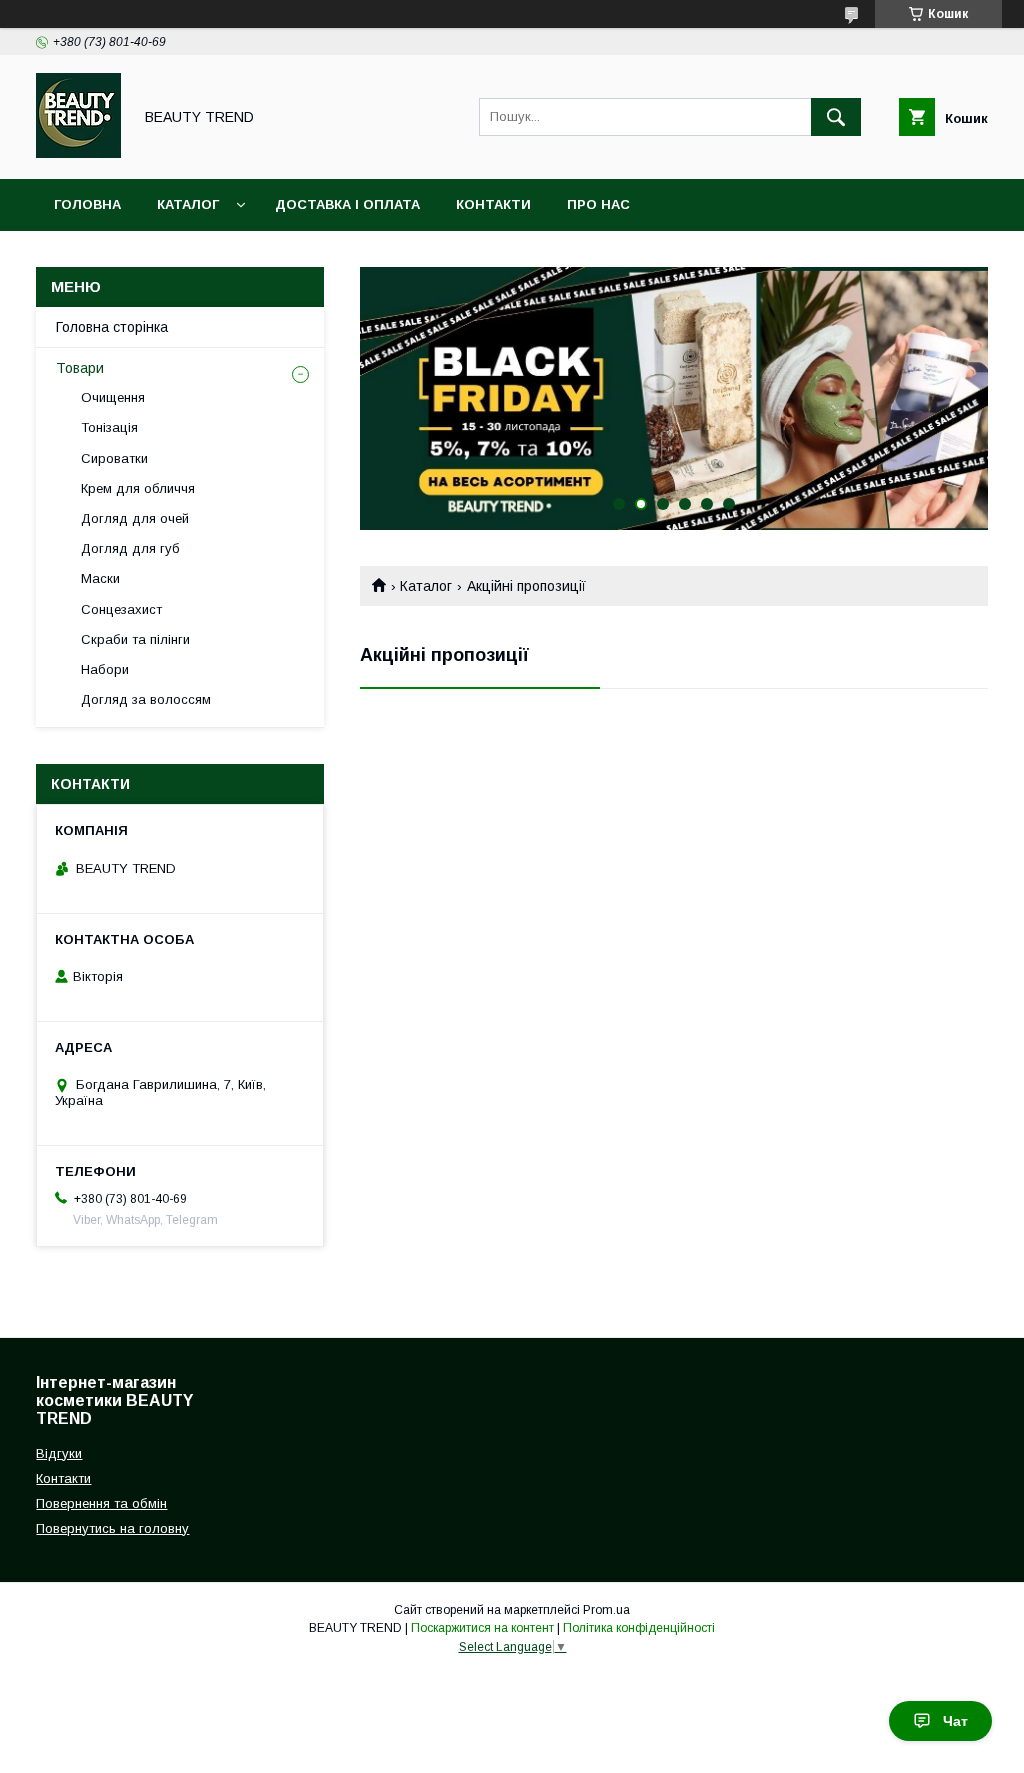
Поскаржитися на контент (482, 1628)
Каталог (188, 204)
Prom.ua (606, 1610)
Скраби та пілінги (135, 639)
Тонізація (109, 427)
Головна (87, 204)
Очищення (113, 397)
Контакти (493, 204)
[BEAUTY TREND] (78, 153)
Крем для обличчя (138, 488)
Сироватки (114, 458)
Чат (955, 1721)
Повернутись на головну (112, 1528)
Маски (100, 578)
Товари (80, 368)
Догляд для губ (130, 548)
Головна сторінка (112, 327)
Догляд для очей (135, 518)
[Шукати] (836, 117)
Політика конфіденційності (639, 1628)
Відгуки (59, 1453)
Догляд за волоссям (146, 699)
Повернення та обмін (101, 1503)
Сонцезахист (121, 609)
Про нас (598, 204)
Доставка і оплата (347, 204)
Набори (105, 669)
